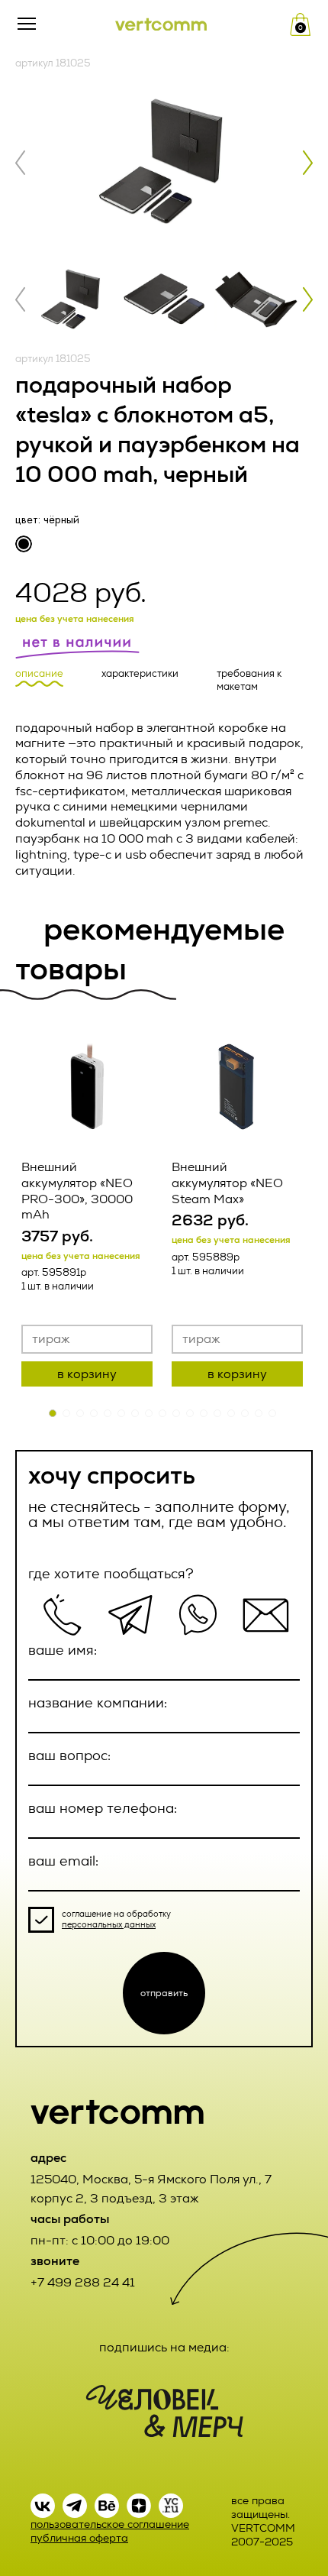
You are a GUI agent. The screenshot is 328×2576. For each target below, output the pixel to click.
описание (39, 674)
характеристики (140, 674)
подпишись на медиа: (164, 2347)
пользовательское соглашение (110, 2524)
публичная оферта (79, 2538)
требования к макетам (249, 680)
